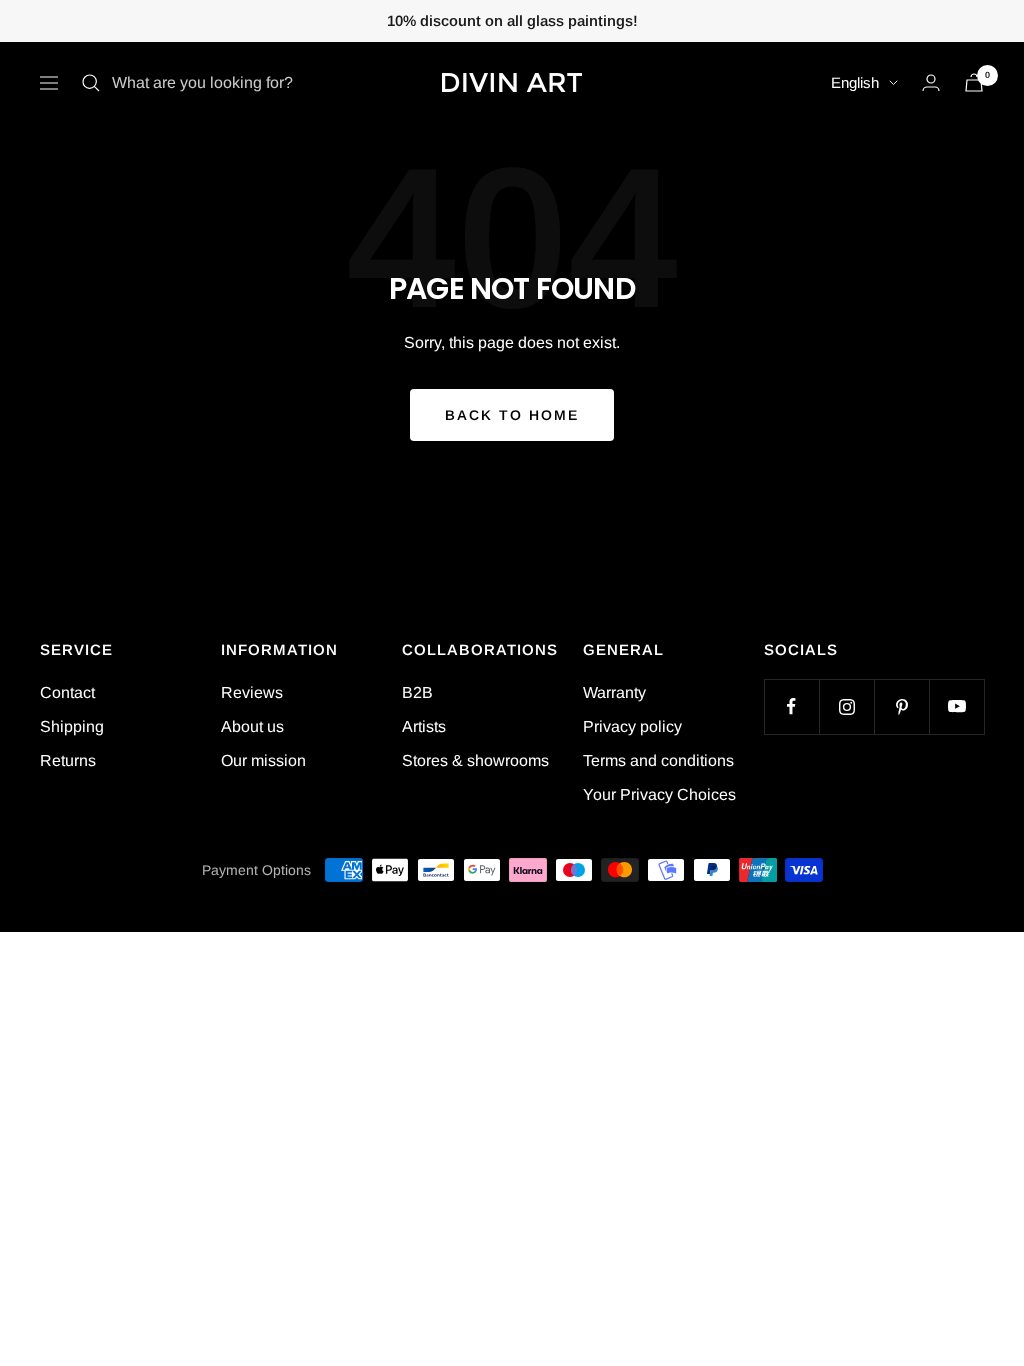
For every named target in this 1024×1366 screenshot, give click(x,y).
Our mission (263, 760)
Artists (424, 726)
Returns (68, 760)
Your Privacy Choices (659, 794)
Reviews (252, 692)
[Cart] (974, 82)
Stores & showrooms (475, 760)
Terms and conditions (658, 760)
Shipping (72, 726)
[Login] (931, 82)
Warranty (614, 692)
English (855, 82)
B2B (417, 692)
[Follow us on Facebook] (791, 706)
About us (252, 726)
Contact (67, 692)
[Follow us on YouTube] (956, 706)
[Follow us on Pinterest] (901, 706)
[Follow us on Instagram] (846, 706)
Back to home (512, 415)
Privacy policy (632, 726)
